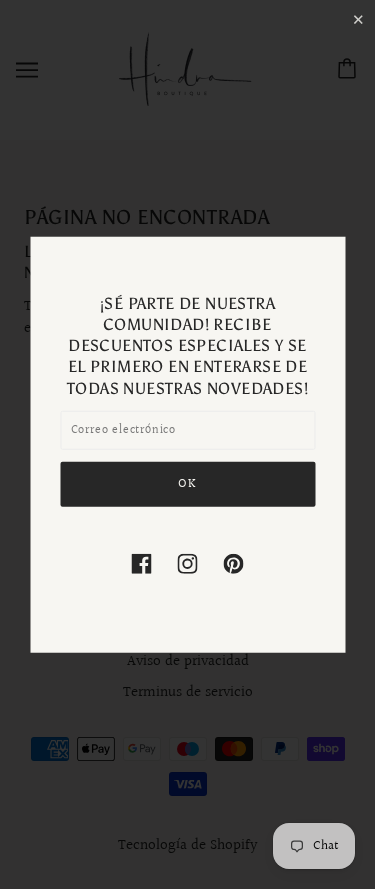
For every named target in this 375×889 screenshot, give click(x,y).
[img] (142, 563)
